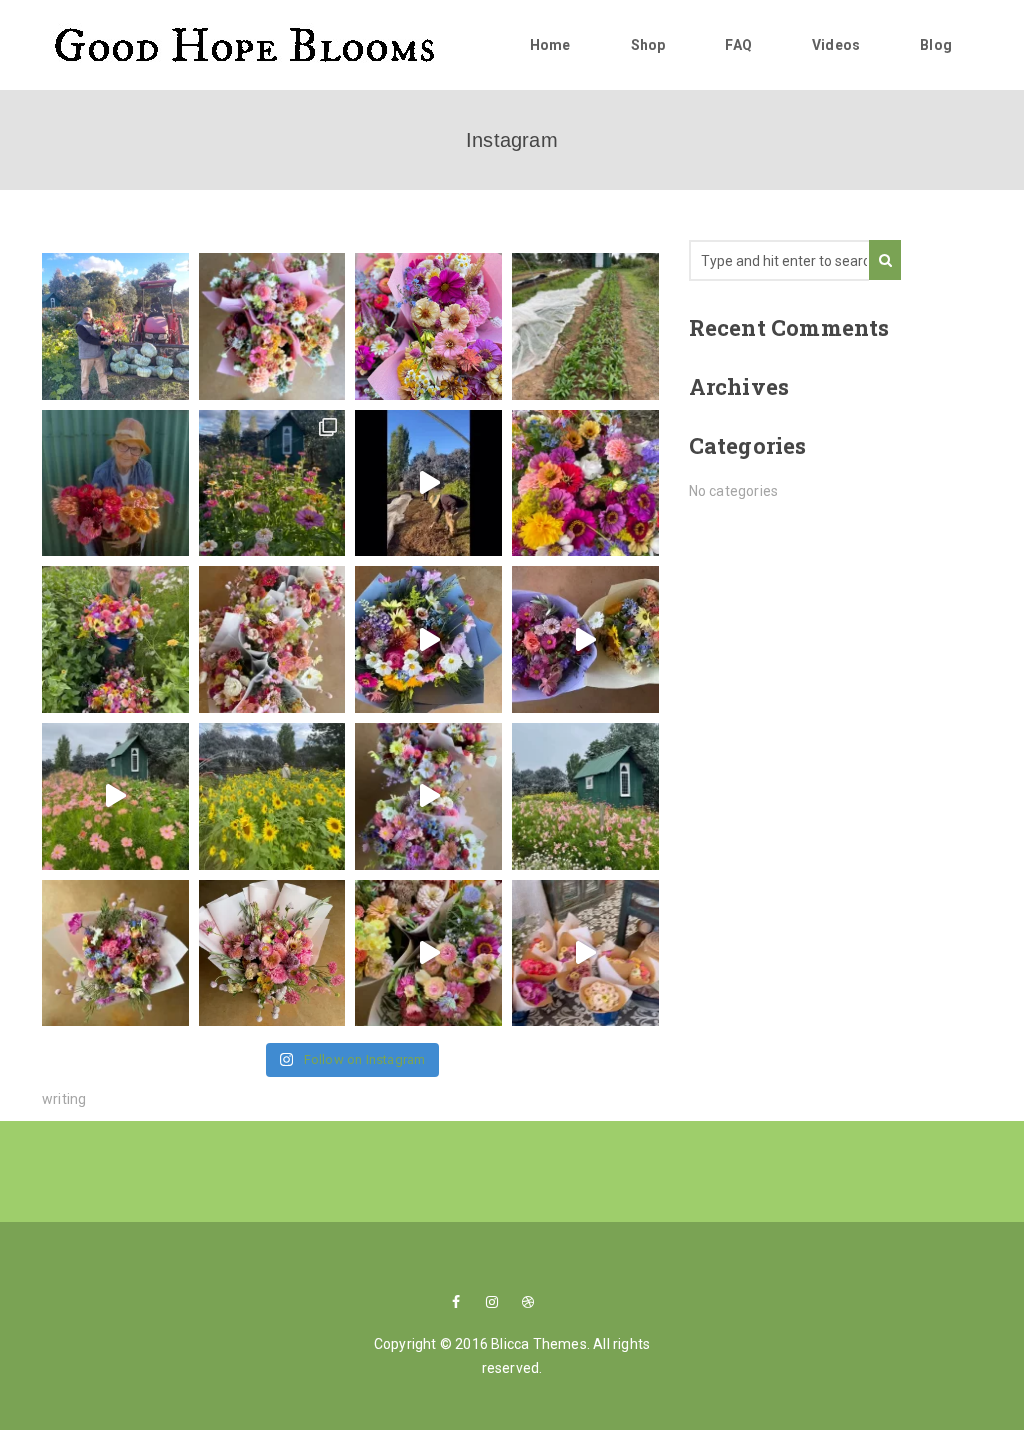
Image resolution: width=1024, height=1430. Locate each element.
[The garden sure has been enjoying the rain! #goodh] (585, 796)
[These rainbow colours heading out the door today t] (115, 953)
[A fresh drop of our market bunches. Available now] (272, 326)
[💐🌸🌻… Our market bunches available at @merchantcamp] (272, 483)
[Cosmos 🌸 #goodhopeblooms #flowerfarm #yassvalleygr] (115, 796)
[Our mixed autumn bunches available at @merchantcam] (115, 639)
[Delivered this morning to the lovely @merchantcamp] (428, 953)
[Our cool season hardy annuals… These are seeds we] (585, 326)
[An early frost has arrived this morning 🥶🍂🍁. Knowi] (115, 326)
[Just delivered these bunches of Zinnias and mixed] (585, 953)
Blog (936, 45)
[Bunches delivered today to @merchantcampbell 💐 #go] (272, 639)
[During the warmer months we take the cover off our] (272, 796)
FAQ (738, 45)
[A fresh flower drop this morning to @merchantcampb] (428, 326)
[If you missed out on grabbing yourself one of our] (115, 483)
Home (550, 45)
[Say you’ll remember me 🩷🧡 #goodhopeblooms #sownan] (272, 953)
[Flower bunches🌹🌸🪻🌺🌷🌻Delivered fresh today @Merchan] (428, 796)
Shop (648, 45)
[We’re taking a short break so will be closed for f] (585, 483)
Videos (836, 45)
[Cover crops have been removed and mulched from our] (428, 483)
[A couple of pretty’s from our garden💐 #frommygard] (585, 639)
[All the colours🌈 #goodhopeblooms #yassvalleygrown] (428, 639)
